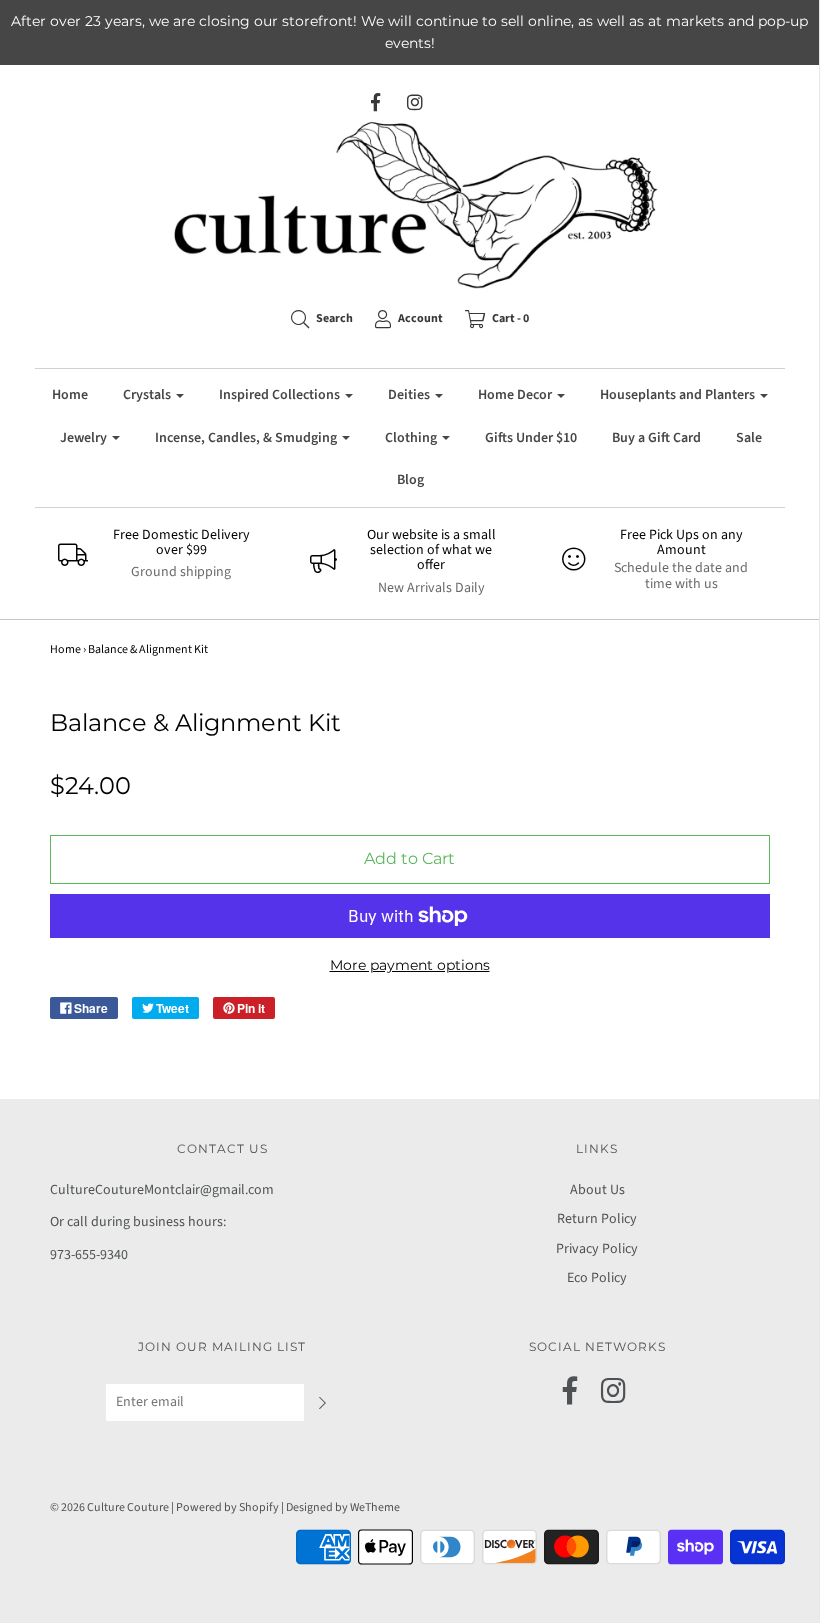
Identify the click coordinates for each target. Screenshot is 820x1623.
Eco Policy (597, 1278)
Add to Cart (409, 858)
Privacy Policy (597, 1249)
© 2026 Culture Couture (109, 1507)
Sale (749, 438)
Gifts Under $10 (531, 438)
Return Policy (597, 1219)
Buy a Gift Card (656, 438)
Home (70, 395)
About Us (597, 1190)
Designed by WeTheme (343, 1507)
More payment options (410, 965)
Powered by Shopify (227, 1507)
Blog (410, 480)
